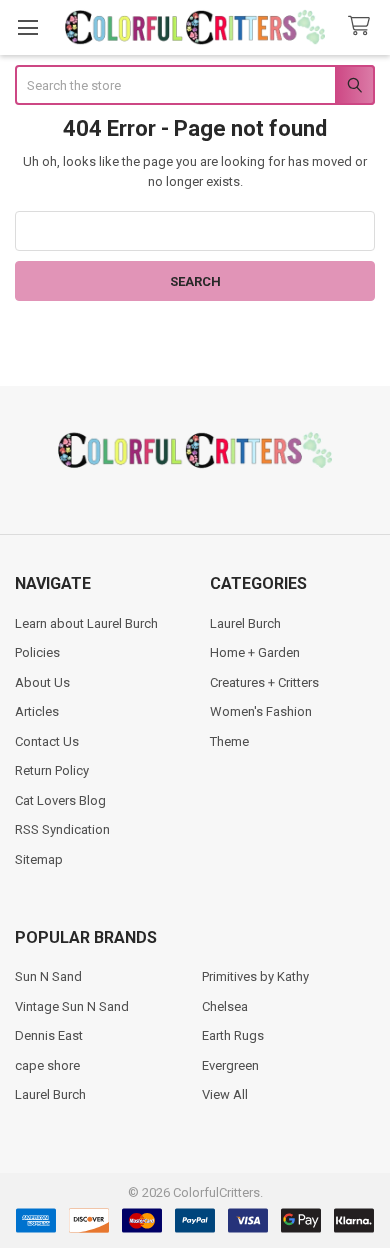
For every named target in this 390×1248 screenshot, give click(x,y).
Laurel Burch (245, 623)
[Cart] (363, 26)
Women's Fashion (261, 711)
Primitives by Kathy (255, 976)
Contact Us (47, 741)
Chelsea (225, 1006)
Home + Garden (255, 652)
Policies (37, 652)
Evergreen (230, 1065)
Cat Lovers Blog (60, 800)
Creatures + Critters (264, 682)
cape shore (47, 1065)
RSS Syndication (62, 829)
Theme (229, 741)
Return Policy (52, 770)
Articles (37, 711)
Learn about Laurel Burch (86, 623)
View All (225, 1094)
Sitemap (39, 859)
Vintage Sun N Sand (72, 1006)
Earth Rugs (233, 1035)
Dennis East (49, 1035)
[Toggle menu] (27, 27)
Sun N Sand (48, 976)
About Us (42, 682)
